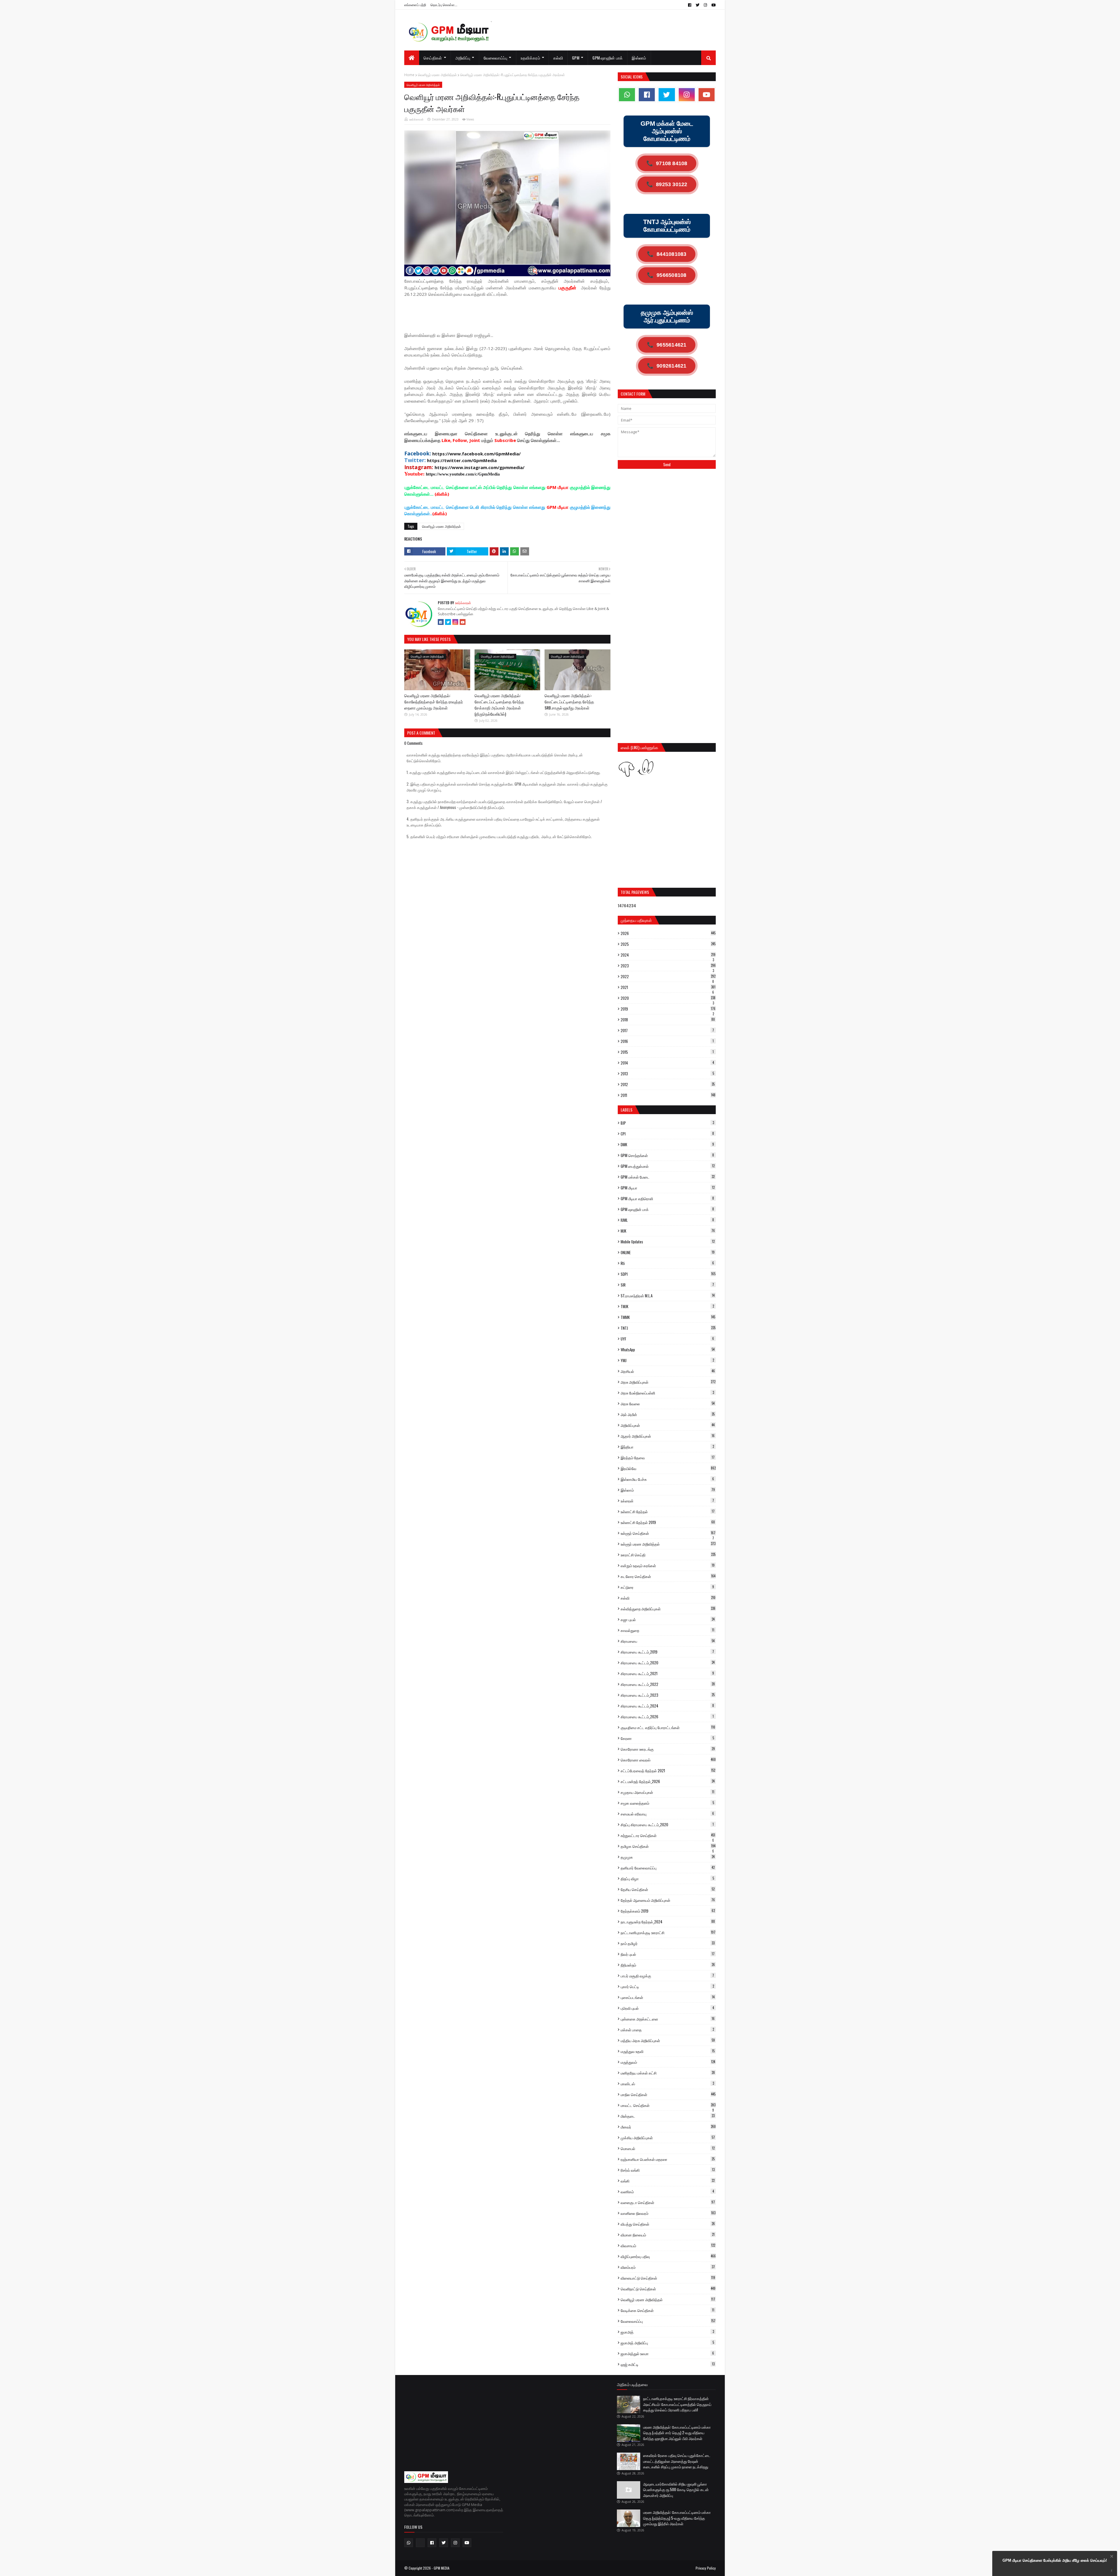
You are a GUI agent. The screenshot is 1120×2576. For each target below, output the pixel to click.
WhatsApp (668, 1350)
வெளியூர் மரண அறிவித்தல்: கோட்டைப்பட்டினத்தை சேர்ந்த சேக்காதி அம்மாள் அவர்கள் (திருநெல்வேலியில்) (499, 705)
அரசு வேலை (668, 1404)
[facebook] (690, 5)
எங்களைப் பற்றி (415, 5)
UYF (667, 1339)
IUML (667, 1220)
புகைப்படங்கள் (668, 1997)
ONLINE (668, 1252)
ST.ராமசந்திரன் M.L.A (668, 1296)
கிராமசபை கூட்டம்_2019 (667, 1652)
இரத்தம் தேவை (668, 1457)
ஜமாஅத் (667, 2332)
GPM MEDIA (442, 2568)
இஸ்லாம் (668, 1490)
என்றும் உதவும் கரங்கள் (668, 1565)
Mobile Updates (668, 1242)
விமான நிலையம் (668, 2235)
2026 (668, 933)
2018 (668, 1020)
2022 (668, 976)
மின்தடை (668, 2116)
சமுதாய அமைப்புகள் (667, 1792)
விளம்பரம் (668, 2267)
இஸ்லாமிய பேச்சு (667, 1479)
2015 (667, 1052)
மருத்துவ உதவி (668, 2051)
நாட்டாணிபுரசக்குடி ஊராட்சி (668, 1932)
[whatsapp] (627, 95)
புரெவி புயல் (667, 2008)
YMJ (667, 1360)
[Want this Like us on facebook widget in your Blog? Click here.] (1112, 2571)
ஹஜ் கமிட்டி (668, 2364)
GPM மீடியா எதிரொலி (667, 1198)
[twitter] (698, 5)
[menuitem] (412, 58)
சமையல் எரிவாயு (667, 1814)
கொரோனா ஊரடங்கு (668, 1749)
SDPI (668, 1274)
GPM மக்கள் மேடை (668, 1177)
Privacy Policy (706, 2568)
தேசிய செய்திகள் (668, 1889)
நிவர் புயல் (668, 1954)
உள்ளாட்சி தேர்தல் (668, 1511)
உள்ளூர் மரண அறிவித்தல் (668, 1544)
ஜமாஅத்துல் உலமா (667, 2353)
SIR (667, 1285)
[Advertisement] (510, 317)
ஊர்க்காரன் (416, 119)
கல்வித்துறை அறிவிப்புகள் (668, 1609)
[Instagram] (455, 622)
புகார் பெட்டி (667, 1986)
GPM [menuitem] (576, 58)
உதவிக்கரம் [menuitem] (530, 58)
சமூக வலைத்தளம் (667, 1803)
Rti (667, 1263)
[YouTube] (463, 622)
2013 (667, 1074)
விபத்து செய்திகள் (668, 2224)
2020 (668, 998)
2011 (668, 1095)
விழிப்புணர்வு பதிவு (668, 2256)
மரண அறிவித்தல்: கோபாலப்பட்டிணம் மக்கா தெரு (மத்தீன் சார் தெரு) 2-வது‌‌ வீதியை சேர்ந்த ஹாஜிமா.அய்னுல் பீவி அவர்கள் (677, 2433)
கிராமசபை (668, 1641)
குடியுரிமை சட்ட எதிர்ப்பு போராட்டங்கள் (668, 1727)
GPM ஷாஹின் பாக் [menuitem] (608, 58)
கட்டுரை (667, 1587)
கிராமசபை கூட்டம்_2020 (668, 1663)
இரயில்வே (668, 1468)
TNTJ (668, 1328)
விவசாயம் (668, 2245)
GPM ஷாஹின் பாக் (667, 1209)
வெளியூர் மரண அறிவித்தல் (437, 75)
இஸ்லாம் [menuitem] (639, 58)
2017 (667, 1030)
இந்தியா (667, 1447)
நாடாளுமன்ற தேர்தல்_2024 (668, 1922)
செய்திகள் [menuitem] (433, 58)
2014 (667, 1063)
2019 (668, 1009)
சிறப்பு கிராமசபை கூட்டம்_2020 (667, 1824)
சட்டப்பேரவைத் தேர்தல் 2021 (668, 1771)
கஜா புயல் (668, 1619)
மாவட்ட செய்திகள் (668, 2105)
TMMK (668, 1317)
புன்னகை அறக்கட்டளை (668, 2019)
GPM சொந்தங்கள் (667, 1155)
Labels (626, 1110)
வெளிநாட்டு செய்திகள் (668, 2289)
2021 (668, 987)
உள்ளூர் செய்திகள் (668, 1533)
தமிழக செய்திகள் (668, 1846)
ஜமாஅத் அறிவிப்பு (667, 2343)
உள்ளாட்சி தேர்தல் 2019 (668, 1522)
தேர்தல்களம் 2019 (668, 1911)
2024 (668, 955)
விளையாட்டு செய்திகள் (668, 2278)
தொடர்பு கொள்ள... (444, 5)
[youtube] (713, 5)
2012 (668, 1084)
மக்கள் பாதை (667, 2030)
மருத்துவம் (668, 2062)
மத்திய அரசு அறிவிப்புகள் (668, 2040)
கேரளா (667, 1738)
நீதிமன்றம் (668, 1965)
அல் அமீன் (668, 1414)
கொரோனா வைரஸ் (668, 1760)
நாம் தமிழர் (668, 1943)
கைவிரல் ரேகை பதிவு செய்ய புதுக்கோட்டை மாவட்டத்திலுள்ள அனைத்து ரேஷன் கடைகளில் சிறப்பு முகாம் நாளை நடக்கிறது (677, 2461)
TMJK (667, 1306)
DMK (667, 1144)
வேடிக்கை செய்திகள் (667, 2310)
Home (409, 75)
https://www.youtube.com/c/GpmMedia (463, 474)
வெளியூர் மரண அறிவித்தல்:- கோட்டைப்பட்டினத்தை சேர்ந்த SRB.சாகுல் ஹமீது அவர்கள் (569, 701)
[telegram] (420, 2543)
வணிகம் (667, 2191)
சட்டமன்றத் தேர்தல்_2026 (668, 1781)
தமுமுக (668, 1857)
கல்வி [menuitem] (558, 58)
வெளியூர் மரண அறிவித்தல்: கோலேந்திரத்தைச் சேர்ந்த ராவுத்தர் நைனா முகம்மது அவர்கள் (434, 701)
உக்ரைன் (667, 1501)
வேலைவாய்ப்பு (668, 2321)
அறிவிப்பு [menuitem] (463, 58)
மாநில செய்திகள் (668, 2094)
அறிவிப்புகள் (668, 1425)
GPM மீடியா (668, 1188)
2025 (668, 944)
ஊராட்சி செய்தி (668, 1555)
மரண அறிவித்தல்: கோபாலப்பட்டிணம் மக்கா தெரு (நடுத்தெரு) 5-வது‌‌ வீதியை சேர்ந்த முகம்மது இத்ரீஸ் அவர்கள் (677, 2518)
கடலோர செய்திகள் (668, 1576)
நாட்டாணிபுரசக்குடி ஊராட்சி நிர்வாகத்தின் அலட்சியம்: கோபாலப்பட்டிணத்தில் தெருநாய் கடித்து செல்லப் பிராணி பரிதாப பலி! (677, 2404)
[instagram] (705, 5)
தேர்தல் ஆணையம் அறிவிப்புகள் (668, 1900)
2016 (667, 1041)
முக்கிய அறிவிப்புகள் (668, 2138)
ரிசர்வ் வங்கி (668, 2170)
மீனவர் (668, 2127)
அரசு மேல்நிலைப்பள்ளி (667, 1393)
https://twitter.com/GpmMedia (462, 460)
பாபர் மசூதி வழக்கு (667, 1976)
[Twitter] (448, 622)
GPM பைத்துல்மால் (668, 1166)
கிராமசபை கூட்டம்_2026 (667, 1717)
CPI (667, 1134)
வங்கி (668, 2181)
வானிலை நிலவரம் (668, 2213)
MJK (668, 1231)
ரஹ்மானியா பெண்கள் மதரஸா (668, 2159)
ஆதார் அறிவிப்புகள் (668, 1436)
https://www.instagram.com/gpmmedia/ (480, 467)
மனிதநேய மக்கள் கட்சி (668, 2073)
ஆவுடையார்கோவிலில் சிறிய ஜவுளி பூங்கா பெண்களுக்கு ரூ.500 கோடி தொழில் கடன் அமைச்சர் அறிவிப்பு (676, 2490)
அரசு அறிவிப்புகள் (668, 1382)
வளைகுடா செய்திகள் (668, 2202)
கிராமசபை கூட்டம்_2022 (668, 1684)
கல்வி (668, 1598)
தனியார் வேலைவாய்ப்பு (668, 1868)
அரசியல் (668, 1371)
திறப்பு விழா (667, 1878)
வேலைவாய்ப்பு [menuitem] (496, 58)
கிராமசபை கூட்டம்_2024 (667, 1706)
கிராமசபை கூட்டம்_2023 (668, 1695)
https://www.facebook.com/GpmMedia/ (476, 454)
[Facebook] (441, 622)
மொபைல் (668, 2148)
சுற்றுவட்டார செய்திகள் (668, 1835)
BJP (667, 1123)
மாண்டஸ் (667, 2084)
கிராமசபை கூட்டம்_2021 (667, 1673)
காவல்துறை (667, 1630)
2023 (668, 966)
